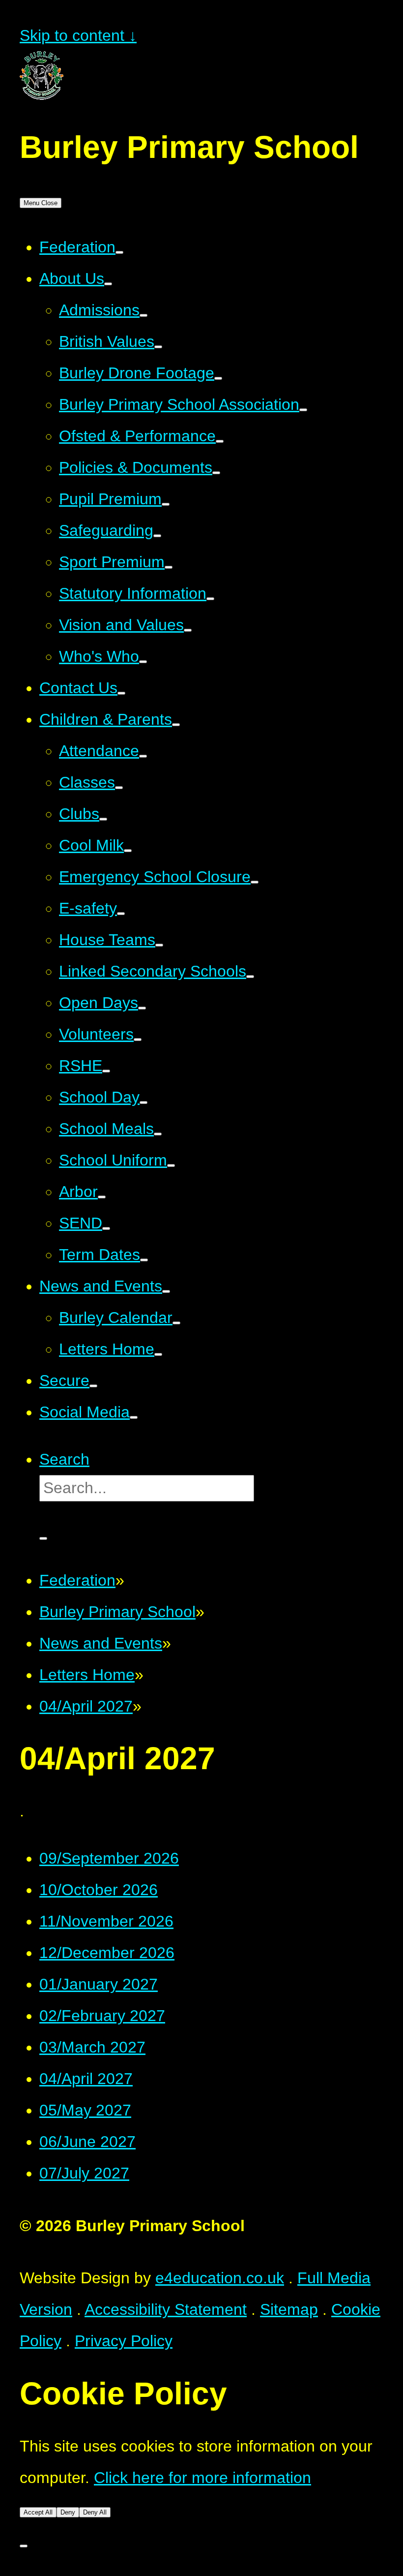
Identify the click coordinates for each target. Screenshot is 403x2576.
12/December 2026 (107, 1953)
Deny (68, 2512)
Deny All (95, 2512)
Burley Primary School (117, 1612)
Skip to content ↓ (78, 35)
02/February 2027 (102, 2016)
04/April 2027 (86, 1706)
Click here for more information (202, 2478)
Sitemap (289, 2309)
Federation (77, 1580)
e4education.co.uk (220, 2278)
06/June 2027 (87, 2142)
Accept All (38, 2512)
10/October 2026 (99, 1890)
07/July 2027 (84, 2173)
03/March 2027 (92, 2047)
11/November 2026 (106, 1921)
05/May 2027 (85, 2110)
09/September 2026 (109, 1858)
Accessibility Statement (166, 2309)
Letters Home (87, 1675)
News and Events (101, 1643)
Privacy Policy (124, 2341)
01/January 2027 (99, 1984)
